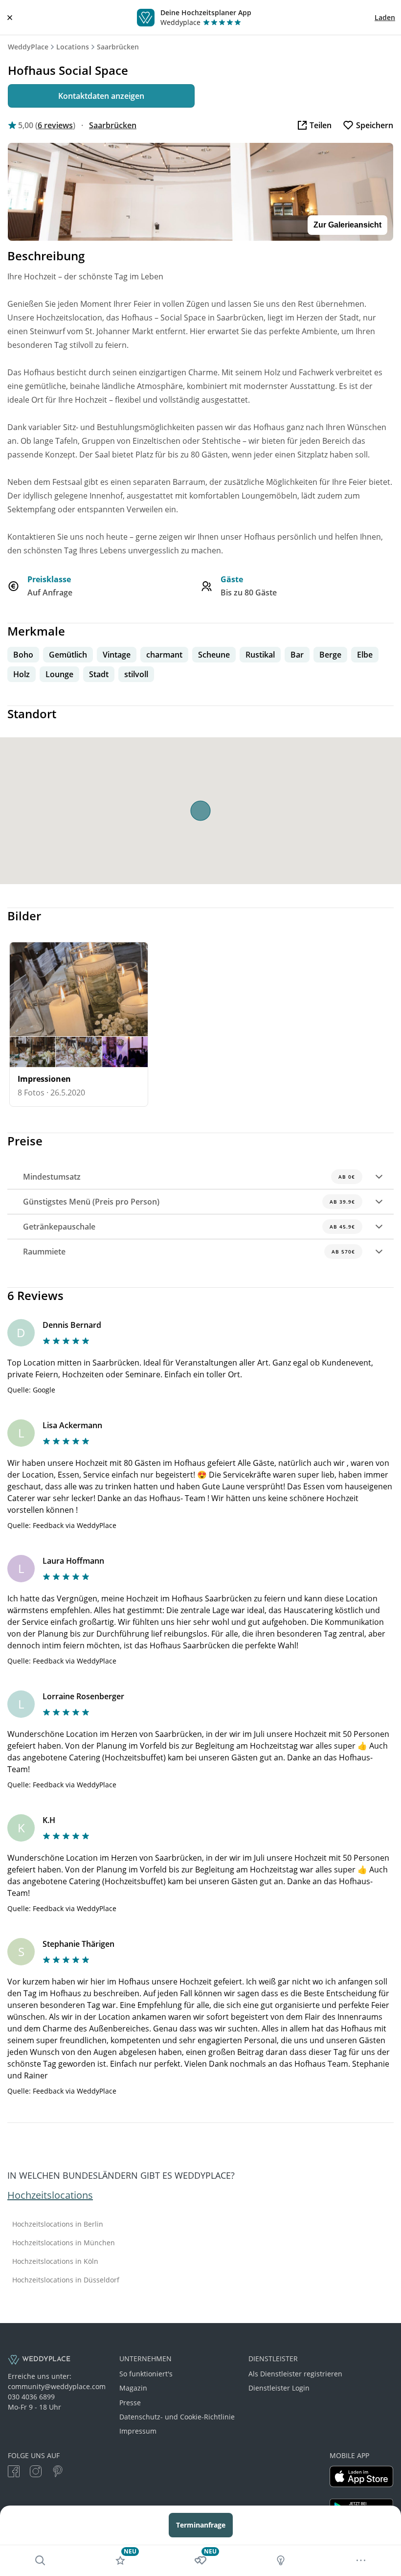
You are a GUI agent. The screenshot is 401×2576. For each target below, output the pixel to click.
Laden (385, 17)
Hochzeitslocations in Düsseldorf (66, 2280)
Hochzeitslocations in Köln (55, 2261)
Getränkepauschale (189, 1227)
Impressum (138, 2431)
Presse (130, 2403)
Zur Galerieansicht (347, 225)
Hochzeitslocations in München (64, 2243)
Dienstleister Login (279, 2388)
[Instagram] (36, 2473)
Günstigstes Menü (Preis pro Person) (189, 1202)
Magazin (133, 2388)
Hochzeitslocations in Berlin (58, 2224)
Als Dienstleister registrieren (295, 2374)
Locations (73, 47)
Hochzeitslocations (50, 2195)
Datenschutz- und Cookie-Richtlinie (177, 2417)
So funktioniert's (146, 2374)
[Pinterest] (58, 2473)
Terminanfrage (201, 2525)
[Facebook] (14, 2473)
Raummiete (189, 1252)
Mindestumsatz (189, 1177)
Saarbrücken (118, 47)
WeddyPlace (28, 47)
